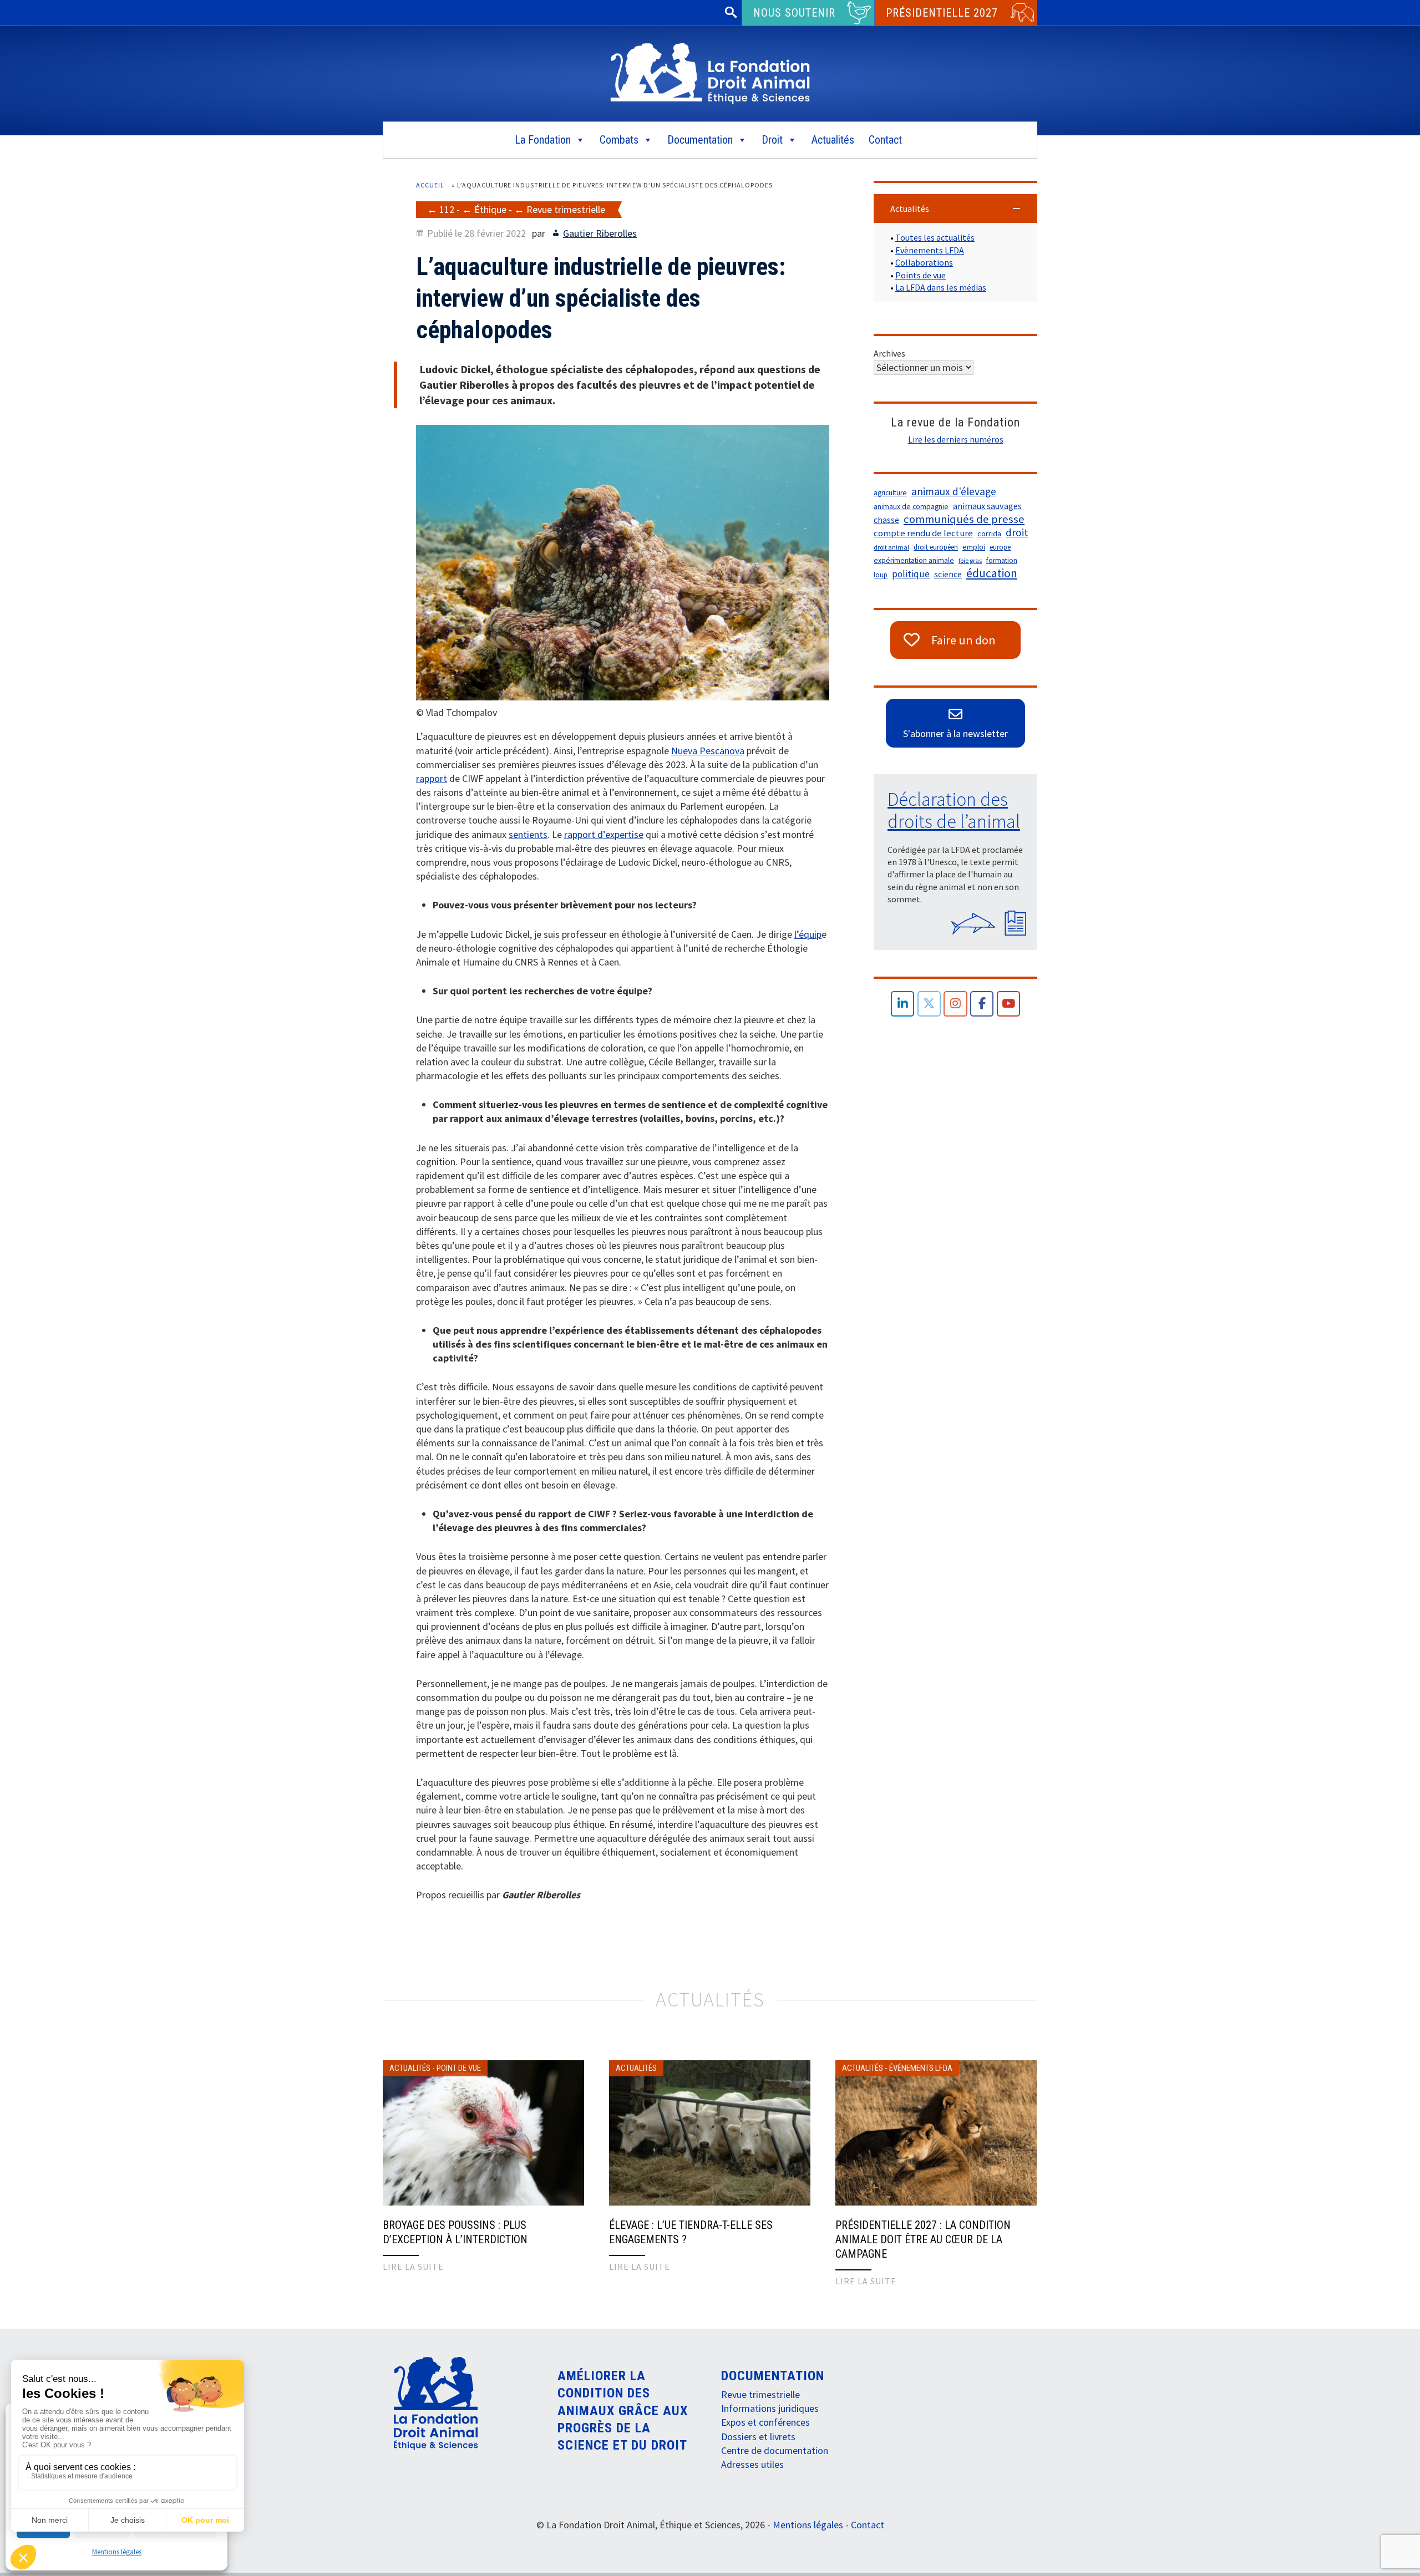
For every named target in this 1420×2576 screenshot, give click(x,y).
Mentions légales (117, 2552)
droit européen (936, 547)
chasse (886, 520)
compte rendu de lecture (923, 533)
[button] (955, 209)
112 (447, 209)
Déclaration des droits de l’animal (954, 810)
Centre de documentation (775, 2450)
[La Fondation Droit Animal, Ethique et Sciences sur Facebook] (982, 1004)
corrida (989, 534)
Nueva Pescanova (708, 751)
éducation (992, 573)
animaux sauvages (987, 506)
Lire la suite (413, 2267)
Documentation (700, 140)
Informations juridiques (770, 2408)
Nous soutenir (794, 13)
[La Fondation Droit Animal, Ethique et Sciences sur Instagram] (955, 1004)
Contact (885, 140)
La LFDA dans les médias (941, 287)
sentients (528, 834)
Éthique (490, 209)
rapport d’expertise (604, 834)
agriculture (890, 493)
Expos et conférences (765, 2422)
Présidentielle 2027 (942, 13)
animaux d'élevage (954, 491)
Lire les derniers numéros (956, 439)
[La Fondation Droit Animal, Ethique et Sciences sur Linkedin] (903, 1004)
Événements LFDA (921, 2068)
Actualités (833, 140)
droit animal (891, 547)
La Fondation (543, 140)
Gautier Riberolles (600, 233)
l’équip (808, 934)
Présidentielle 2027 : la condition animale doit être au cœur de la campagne (923, 2239)
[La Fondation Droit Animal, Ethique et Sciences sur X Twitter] (929, 1004)
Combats (619, 140)
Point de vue (459, 2068)
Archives (889, 353)
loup (881, 575)
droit (1017, 532)
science (948, 574)
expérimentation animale (914, 560)
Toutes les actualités (935, 237)
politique (911, 574)
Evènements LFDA (930, 250)
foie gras (970, 560)
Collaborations (924, 262)
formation (1002, 560)
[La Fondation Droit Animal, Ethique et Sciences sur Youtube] (1009, 1004)
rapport (432, 778)
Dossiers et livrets (758, 2437)
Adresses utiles (752, 2464)
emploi (974, 547)
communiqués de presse (964, 519)
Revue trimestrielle (566, 209)
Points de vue (921, 275)
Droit (772, 140)
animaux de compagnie (911, 507)
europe (1000, 547)
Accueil (430, 185)
